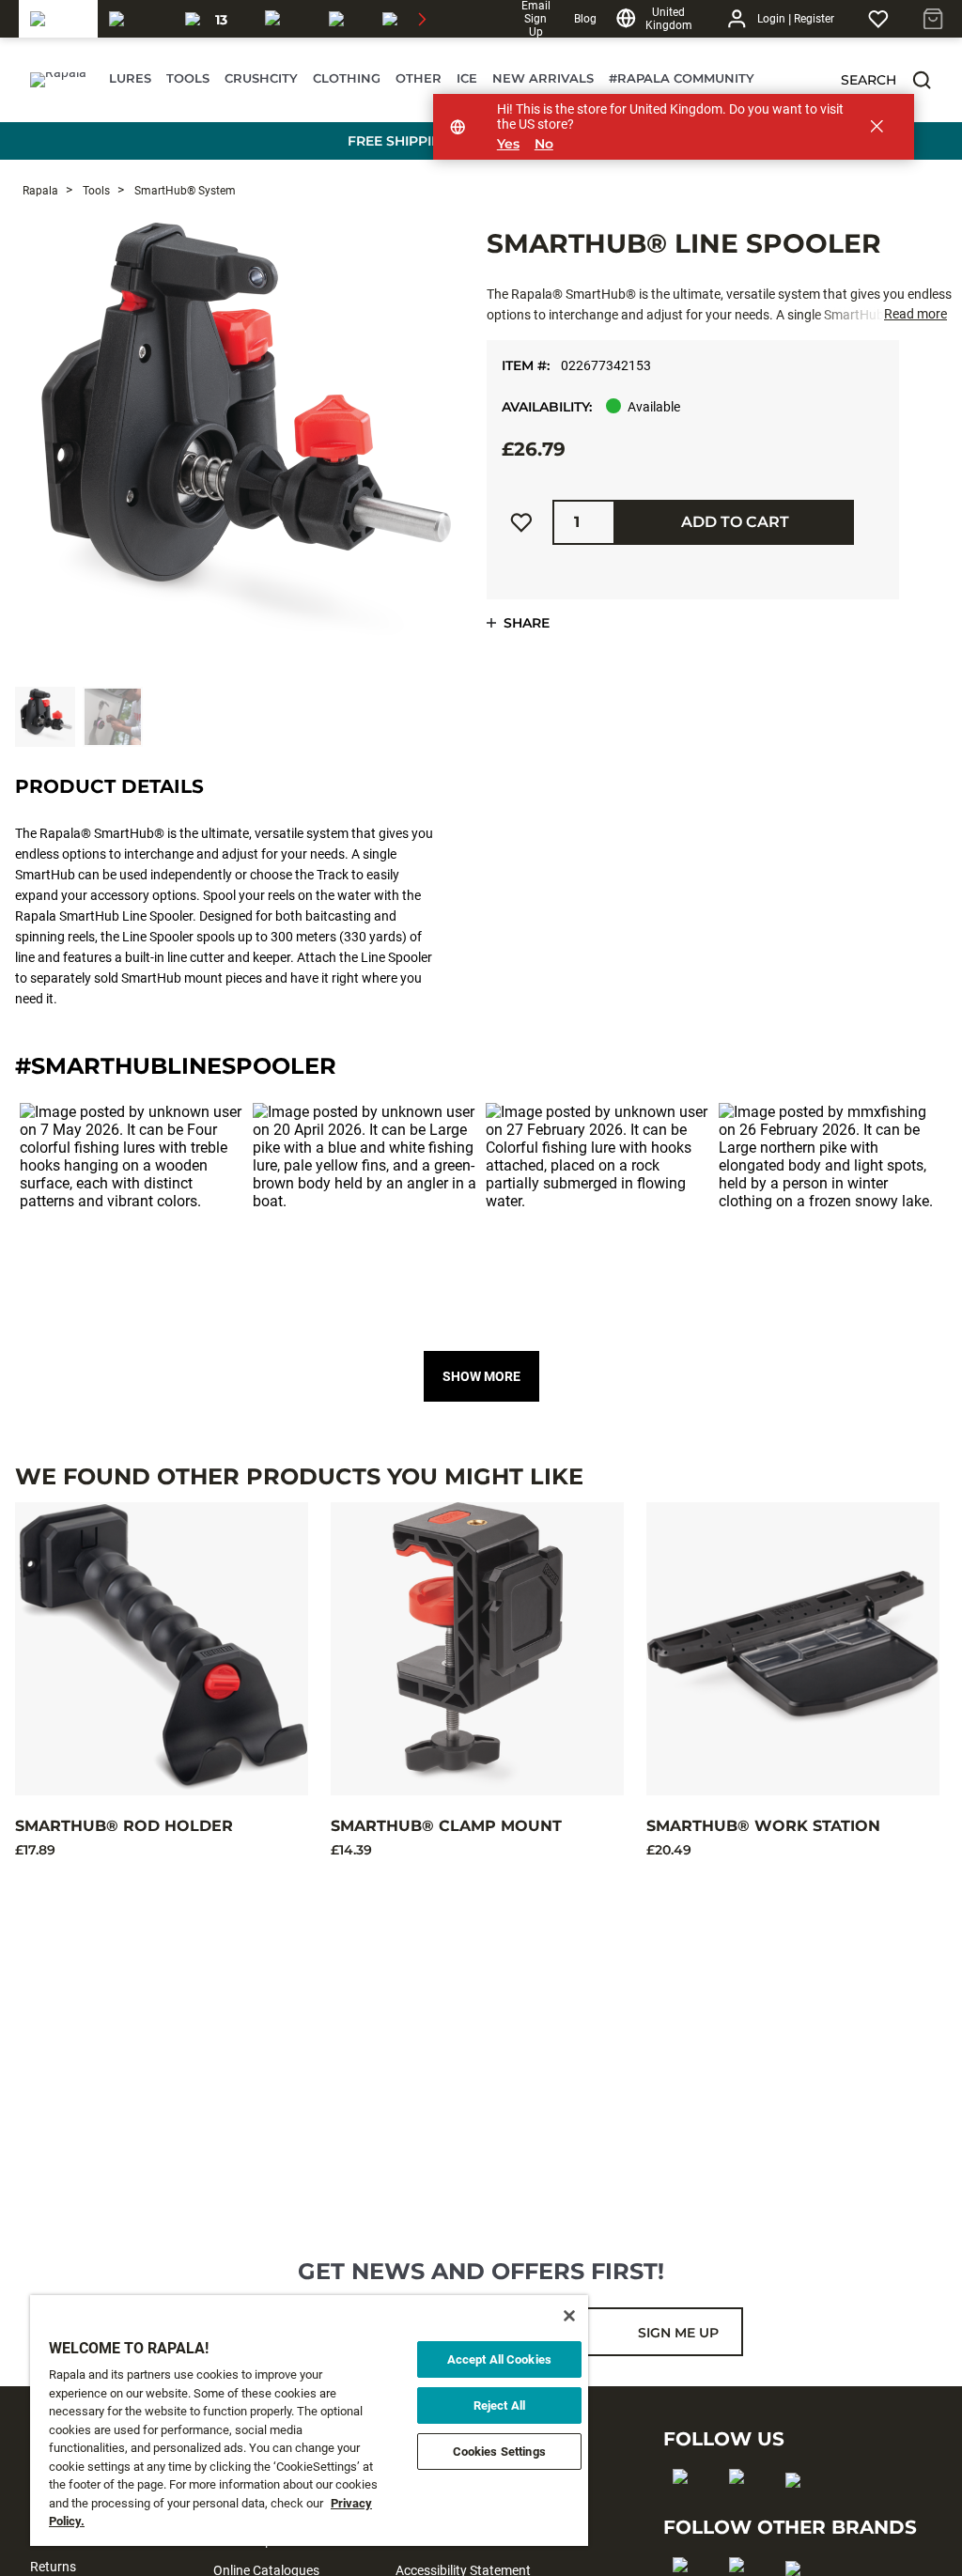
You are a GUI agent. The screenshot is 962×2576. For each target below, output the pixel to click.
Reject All (499, 2405)
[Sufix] (286, 19)
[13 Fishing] (214, 19)
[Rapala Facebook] (686, 2506)
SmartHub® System (184, 191)
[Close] (569, 2316)
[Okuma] (136, 19)
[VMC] (344, 19)
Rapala (40, 191)
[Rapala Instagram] (743, 2506)
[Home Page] (58, 80)
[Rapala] (58, 19)
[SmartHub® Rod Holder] (162, 1649)
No (544, 144)
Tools (95, 191)
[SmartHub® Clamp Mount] (477, 1649)
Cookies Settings (499, 2452)
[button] (922, 80)
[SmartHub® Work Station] (793, 1649)
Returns (53, 2567)
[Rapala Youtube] (799, 2510)
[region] (309, 2421)
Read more (915, 314)
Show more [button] (481, 1376)
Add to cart (735, 522)
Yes (508, 144)
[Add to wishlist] (521, 522)
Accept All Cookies (499, 2359)
